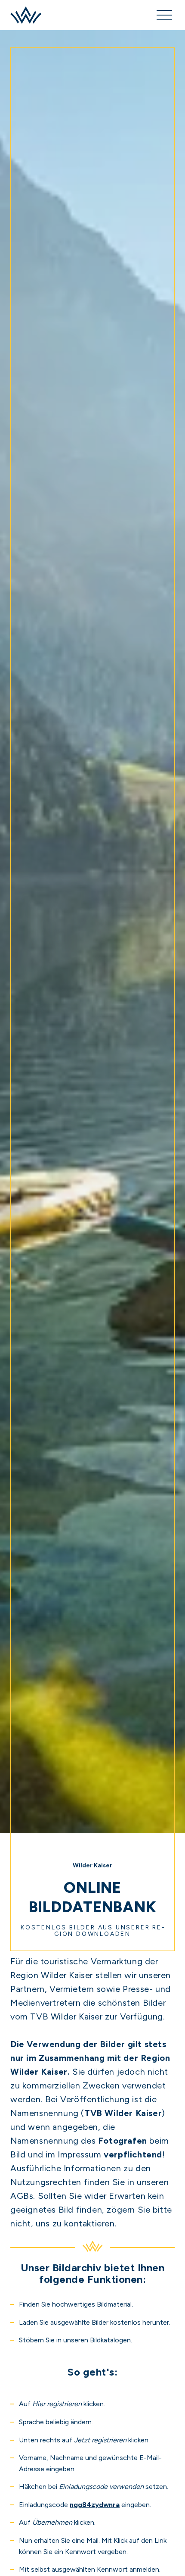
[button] (164, 15)
